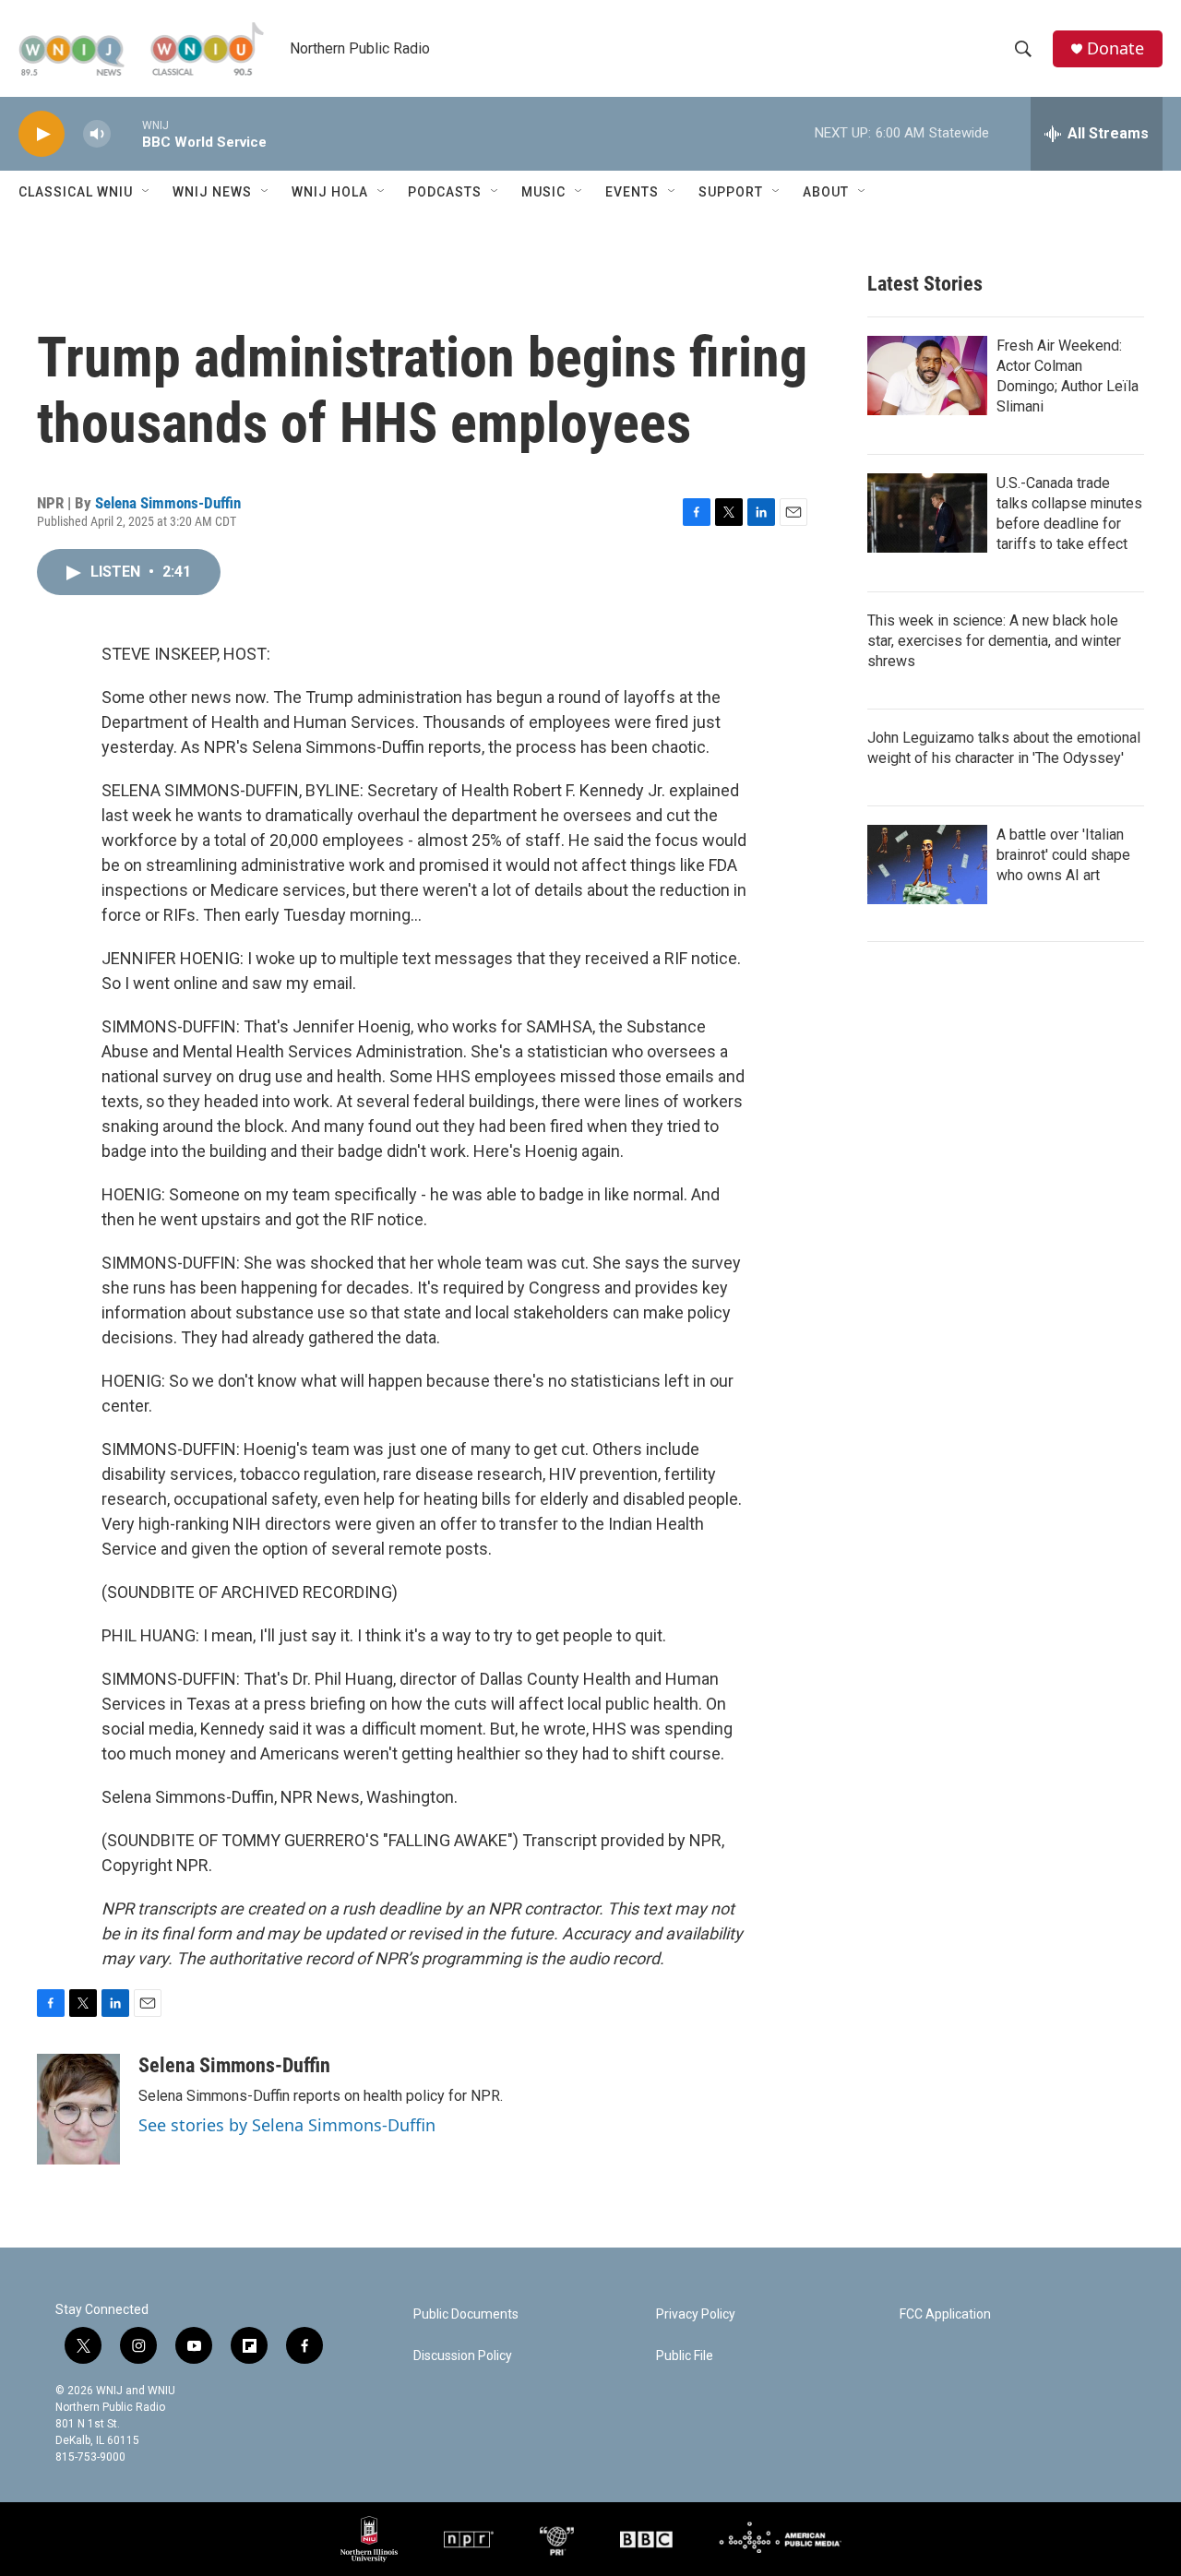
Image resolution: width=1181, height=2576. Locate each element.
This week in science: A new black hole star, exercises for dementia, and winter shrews (994, 641)
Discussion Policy (463, 2356)
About (826, 192)
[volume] (97, 134)
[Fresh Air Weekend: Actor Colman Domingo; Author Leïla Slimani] (927, 376)
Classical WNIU (76, 192)
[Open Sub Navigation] (147, 192)
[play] (42, 134)
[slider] (126, 133)
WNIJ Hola (330, 192)
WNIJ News (212, 192)
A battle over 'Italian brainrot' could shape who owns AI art (1063, 855)
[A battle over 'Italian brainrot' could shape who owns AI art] (927, 865)
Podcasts (445, 192)
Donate (1115, 48)
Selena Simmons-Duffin (168, 503)
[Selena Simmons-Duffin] (78, 2109)
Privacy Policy (696, 2314)
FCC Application (945, 2314)
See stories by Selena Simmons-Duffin (287, 2125)
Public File (685, 2356)
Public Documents (466, 2314)
